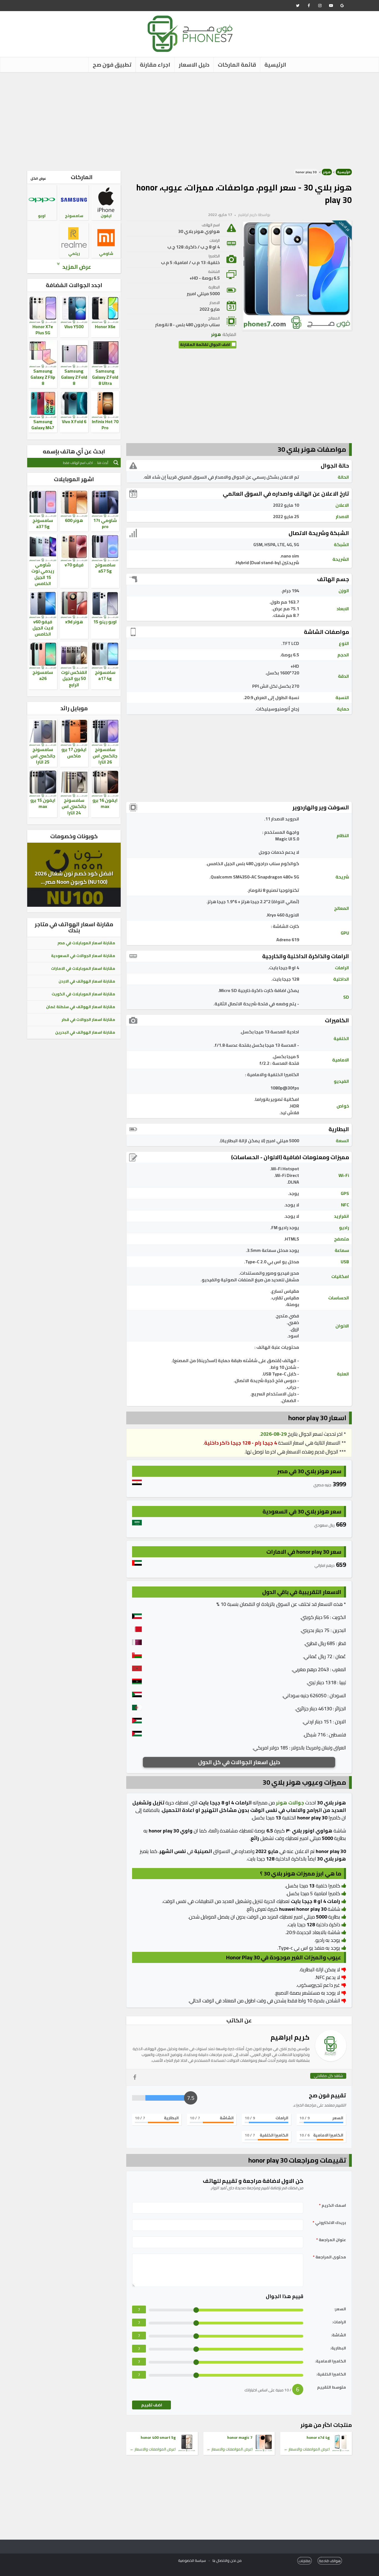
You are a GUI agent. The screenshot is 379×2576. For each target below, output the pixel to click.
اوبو (42, 216)
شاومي (106, 253)
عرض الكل (38, 178)
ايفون (106, 216)
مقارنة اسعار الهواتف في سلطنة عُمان (81, 1007)
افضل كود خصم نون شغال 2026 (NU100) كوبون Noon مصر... (74, 878)
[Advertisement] (189, 119)
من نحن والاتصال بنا (227, 2560)
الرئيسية (275, 65)
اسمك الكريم (333, 2205)
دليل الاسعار (194, 65)
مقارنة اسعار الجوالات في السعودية (83, 956)
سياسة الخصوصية (192, 2560)
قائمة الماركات (237, 65)
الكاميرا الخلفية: (331, 2374)
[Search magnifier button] (116, 463)
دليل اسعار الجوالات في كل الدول (239, 1762)
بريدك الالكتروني (329, 2223)
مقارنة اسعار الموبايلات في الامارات (83, 968)
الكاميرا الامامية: (330, 2361)
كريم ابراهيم (247, 215)
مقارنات (305, 2561)
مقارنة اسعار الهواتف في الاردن (87, 981)
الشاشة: (338, 2335)
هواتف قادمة (330, 2561)
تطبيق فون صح (112, 65)
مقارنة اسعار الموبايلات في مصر (86, 943)
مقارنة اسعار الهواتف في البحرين (85, 1032)
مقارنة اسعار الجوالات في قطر (88, 1020)
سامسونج (74, 216)
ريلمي (74, 253)
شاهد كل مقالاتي (328, 2076)
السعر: (340, 2309)
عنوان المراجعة (331, 2240)
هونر (327, 172)
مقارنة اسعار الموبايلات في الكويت (83, 994)
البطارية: (338, 2348)
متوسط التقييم (332, 2387)
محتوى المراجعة (329, 2257)
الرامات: (339, 2322)
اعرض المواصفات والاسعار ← (307, 2449)
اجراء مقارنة (155, 65)
